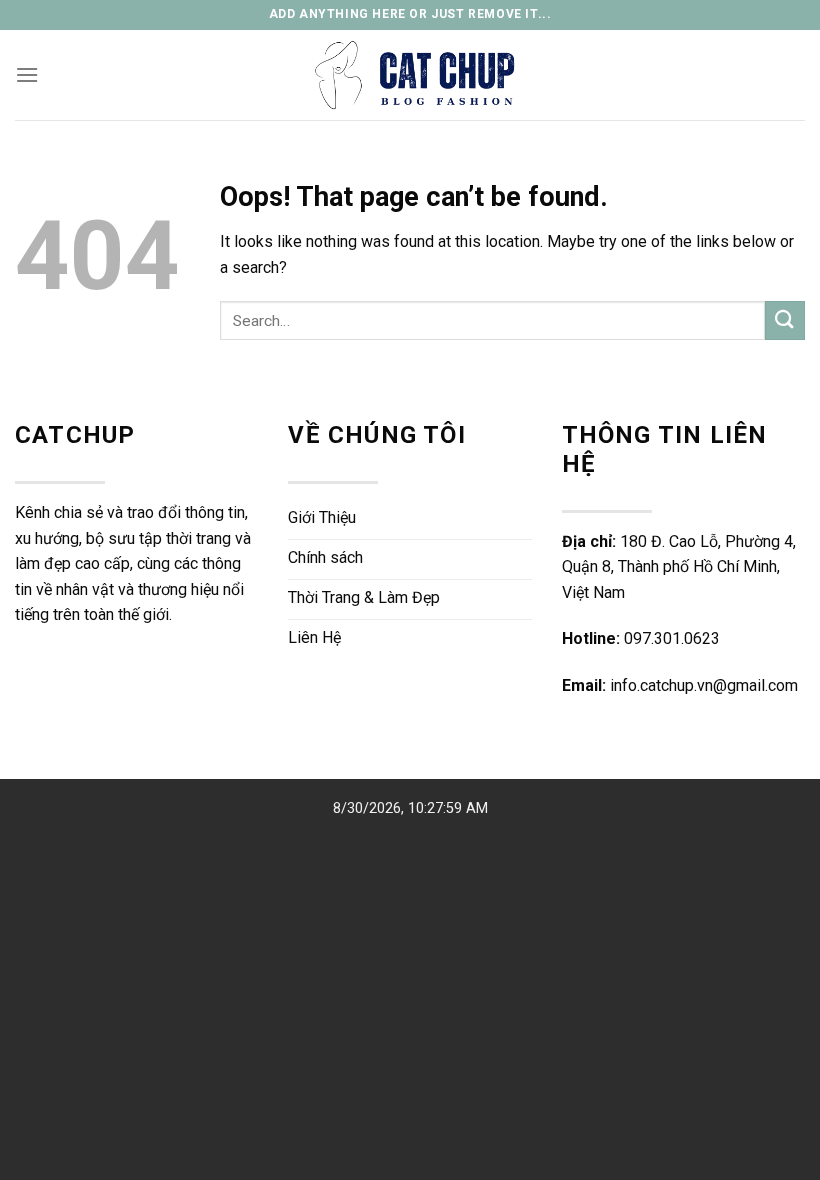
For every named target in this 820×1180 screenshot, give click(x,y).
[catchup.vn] (410, 75)
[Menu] (27, 74)
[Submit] (785, 320)
